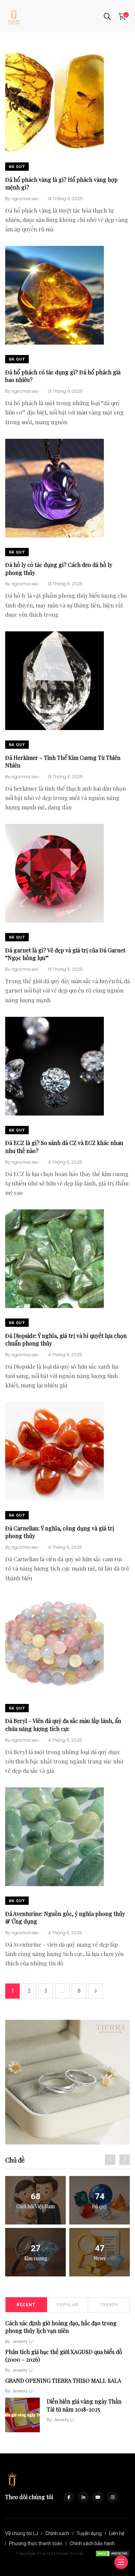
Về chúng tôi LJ (22, 2533)
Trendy (109, 2305)
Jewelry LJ (22, 2341)
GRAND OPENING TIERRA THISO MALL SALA (63, 2380)
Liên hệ (117, 2533)
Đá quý (17, 167)
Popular (67, 2305)
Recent (26, 2305)
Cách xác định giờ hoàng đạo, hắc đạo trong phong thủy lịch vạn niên (61, 2327)
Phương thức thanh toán (36, 2543)
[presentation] (110, 2160)
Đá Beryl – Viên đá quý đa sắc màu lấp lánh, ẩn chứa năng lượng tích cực (63, 1725)
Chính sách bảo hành (92, 2543)
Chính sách (57, 2533)
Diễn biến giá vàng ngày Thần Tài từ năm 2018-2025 (84, 2405)
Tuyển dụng (89, 2533)
